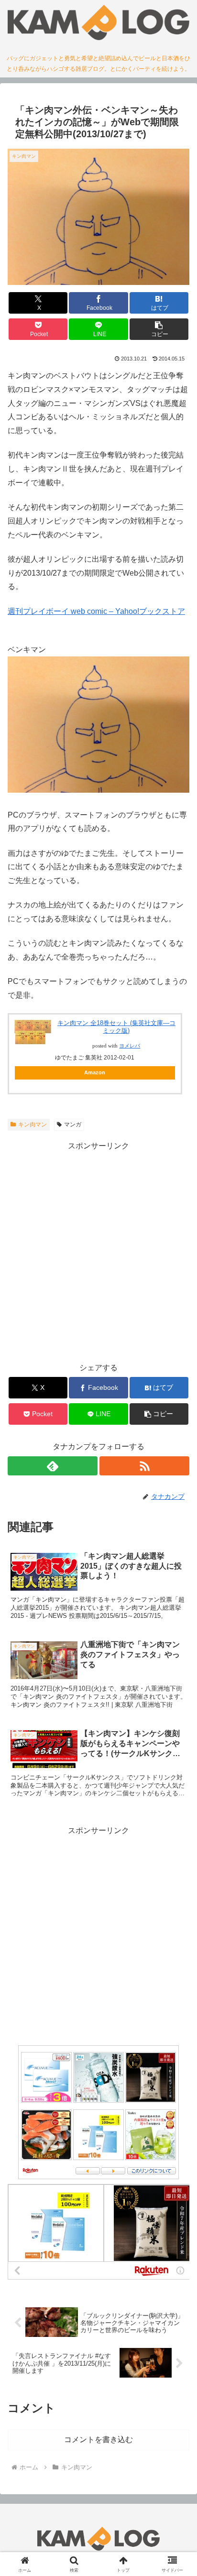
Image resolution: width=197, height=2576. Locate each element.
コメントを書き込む (98, 2440)
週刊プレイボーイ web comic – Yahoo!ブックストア (96, 611)
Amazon (95, 1072)
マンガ (73, 1124)
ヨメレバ (130, 1046)
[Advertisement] (98, 1252)
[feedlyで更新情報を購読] (53, 1466)
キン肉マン (33, 1124)
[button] (159, 329)
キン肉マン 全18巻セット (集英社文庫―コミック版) (116, 1027)
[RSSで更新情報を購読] (144, 1466)
